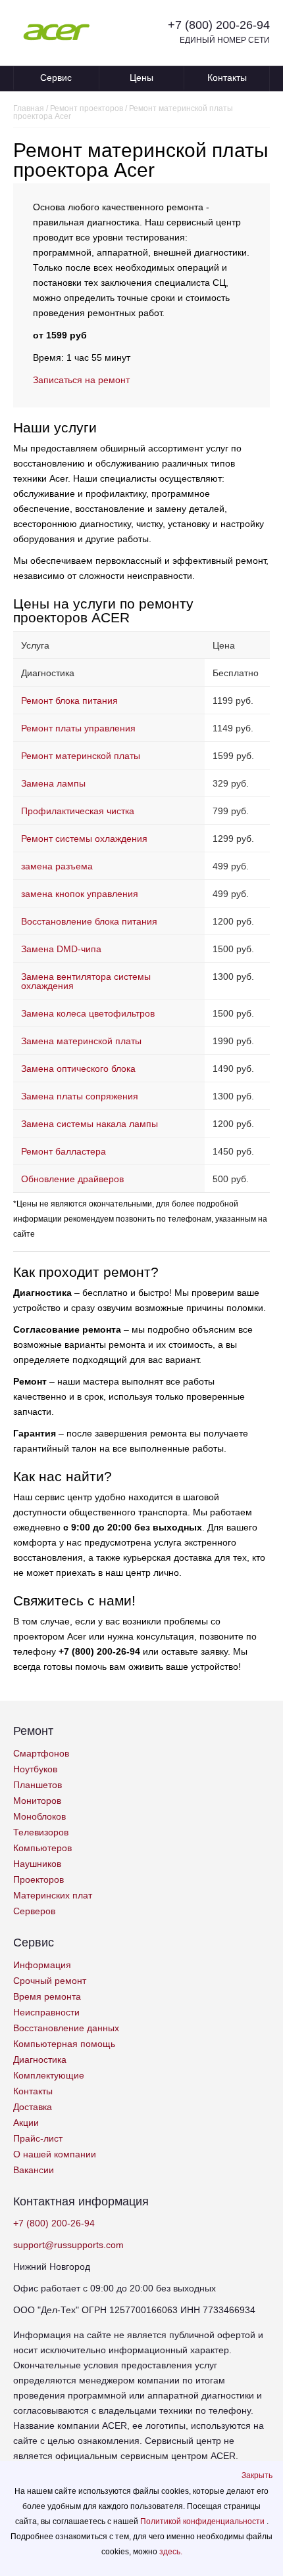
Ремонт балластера (64, 1151)
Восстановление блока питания (89, 921)
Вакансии (34, 2170)
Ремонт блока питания (69, 701)
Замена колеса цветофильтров (88, 1013)
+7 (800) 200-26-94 (219, 25)
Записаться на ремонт (81, 380)
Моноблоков (39, 1816)
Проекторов (39, 1879)
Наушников (37, 1864)
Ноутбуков (35, 1769)
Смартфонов (41, 1753)
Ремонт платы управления (78, 728)
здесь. (171, 2552)
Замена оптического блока (78, 1069)
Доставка (33, 2107)
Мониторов (37, 1801)
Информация (42, 1965)
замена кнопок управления (80, 894)
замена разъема (57, 866)
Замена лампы (53, 783)
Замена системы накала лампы (90, 1124)
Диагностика (40, 2059)
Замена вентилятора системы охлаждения (86, 981)
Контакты (227, 78)
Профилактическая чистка (78, 811)
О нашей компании (55, 2154)
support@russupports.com (68, 2245)
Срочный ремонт (50, 1981)
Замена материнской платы (81, 1041)
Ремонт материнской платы (81, 756)
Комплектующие (49, 2075)
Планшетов (38, 1785)
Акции (26, 2123)
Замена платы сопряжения (80, 1096)
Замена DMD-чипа (61, 949)
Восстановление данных (66, 2028)
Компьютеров (42, 1848)
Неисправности (46, 2012)
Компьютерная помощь (64, 2044)
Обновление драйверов (72, 1179)
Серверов (34, 1911)
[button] (257, 2475)
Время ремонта (47, 1996)
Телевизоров (41, 1832)
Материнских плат (53, 1895)
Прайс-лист (38, 2138)
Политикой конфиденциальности (203, 2521)
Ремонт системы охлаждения (84, 839)
